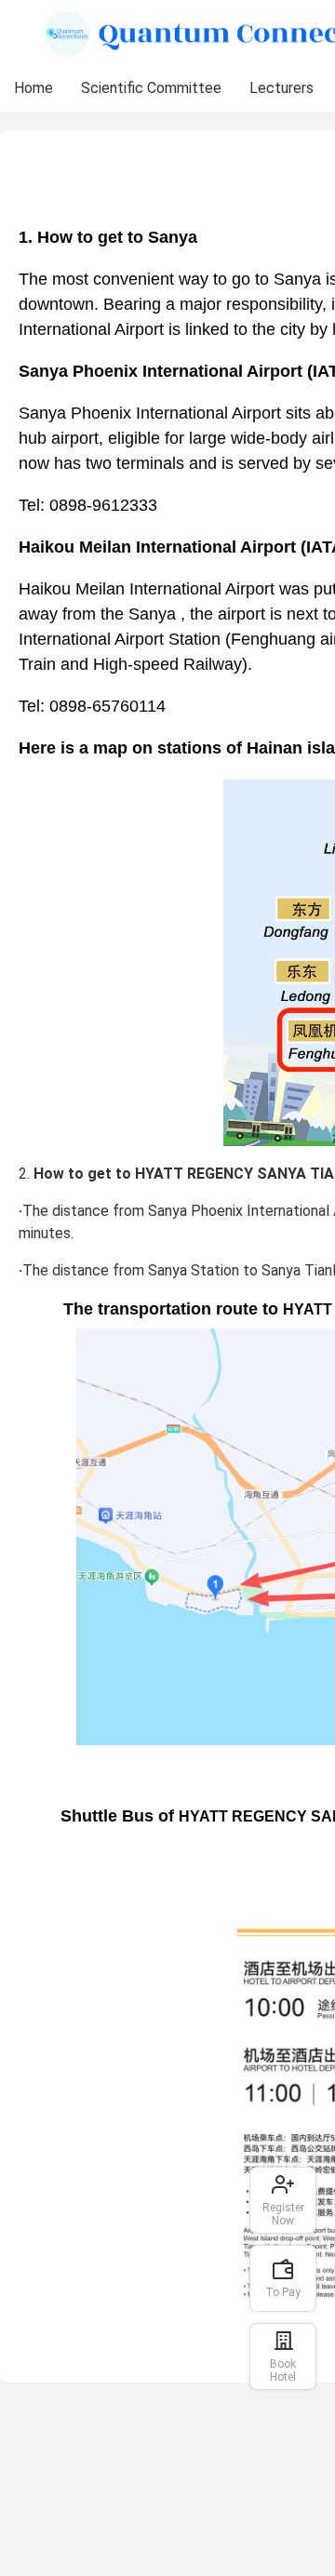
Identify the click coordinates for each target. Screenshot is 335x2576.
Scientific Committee (151, 88)
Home (33, 88)
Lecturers (281, 88)
